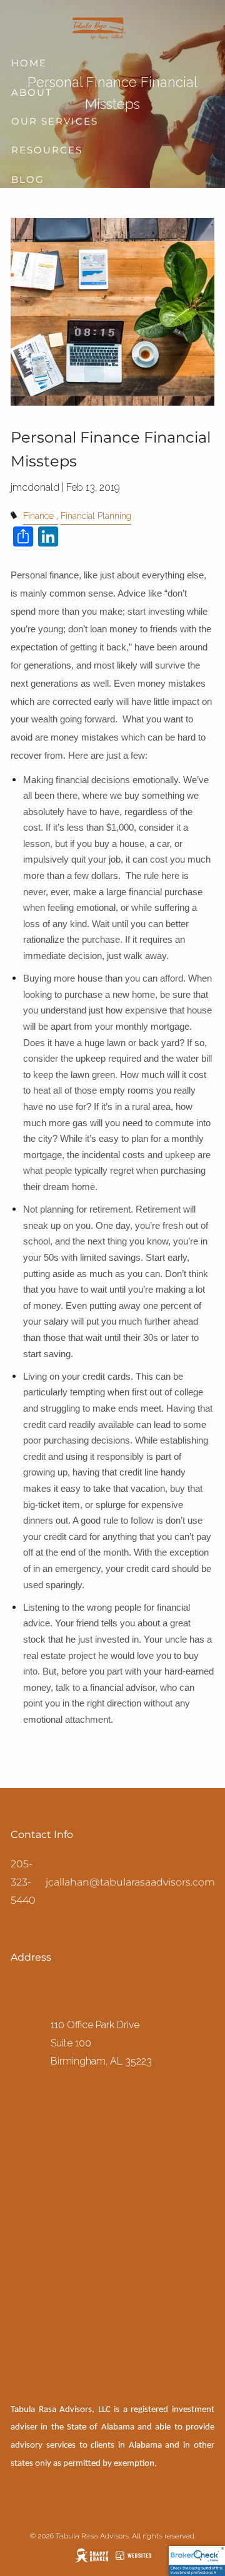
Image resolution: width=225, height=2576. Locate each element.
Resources (47, 150)
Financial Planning (96, 516)
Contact (39, 208)
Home (29, 63)
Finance (38, 516)
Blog (28, 179)
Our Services (55, 121)
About (32, 92)
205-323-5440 (23, 1882)
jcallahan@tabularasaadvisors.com (130, 1882)
